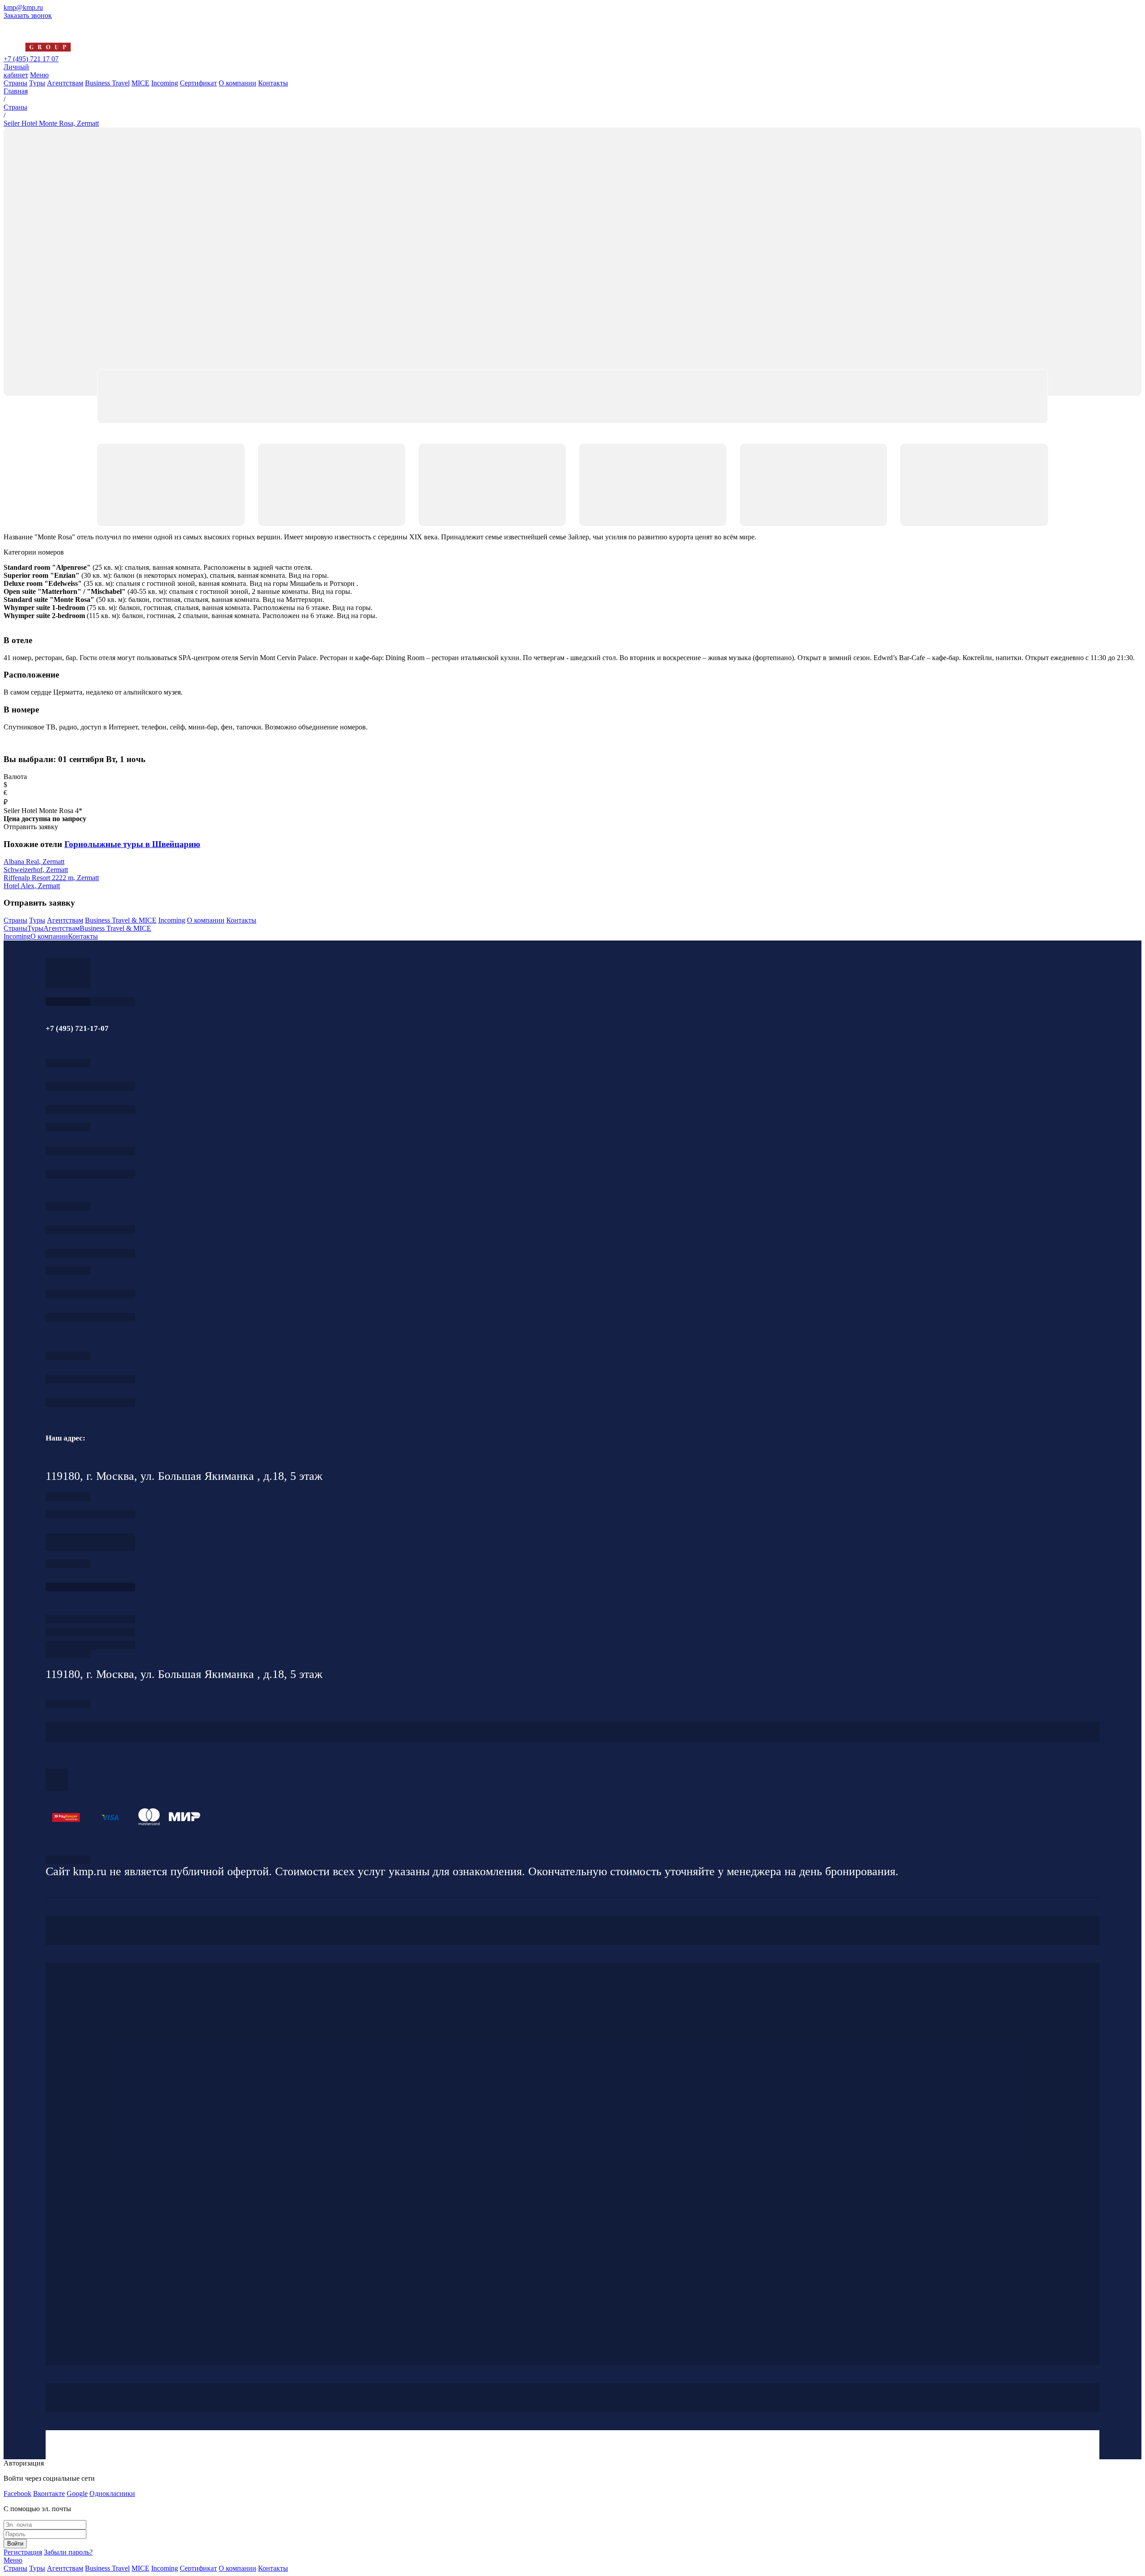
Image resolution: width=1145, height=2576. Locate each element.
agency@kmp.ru (90, 1110)
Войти (15, 2544)
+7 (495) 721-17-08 (90, 1514)
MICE (140, 83)
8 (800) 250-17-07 (90, 1587)
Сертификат (198, 83)
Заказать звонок (28, 15)
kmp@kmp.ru (23, 7)
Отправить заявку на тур (90, 1632)
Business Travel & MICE (121, 920)
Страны (15, 83)
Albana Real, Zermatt (34, 862)
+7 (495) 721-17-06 (90, 1379)
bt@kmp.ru (90, 1253)
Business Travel (107, 83)
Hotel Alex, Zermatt (32, 886)
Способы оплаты (90, 1645)
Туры (37, 83)
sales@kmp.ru (90, 1402)
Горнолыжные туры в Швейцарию (132, 844)
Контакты (273, 83)
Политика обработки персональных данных (68, 1860)
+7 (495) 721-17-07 (90, 1087)
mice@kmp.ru (90, 1317)
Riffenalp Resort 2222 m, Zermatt (51, 878)
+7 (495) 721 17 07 (31, 59)
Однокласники (112, 2493)
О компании (237, 83)
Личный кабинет (16, 71)
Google (77, 2493)
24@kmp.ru (90, 1546)
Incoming (165, 83)
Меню (39, 75)
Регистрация (23, 2552)
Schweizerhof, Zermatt (36, 870)
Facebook (17, 2493)
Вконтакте (49, 2493)
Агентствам (65, 83)
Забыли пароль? (68, 2552)
